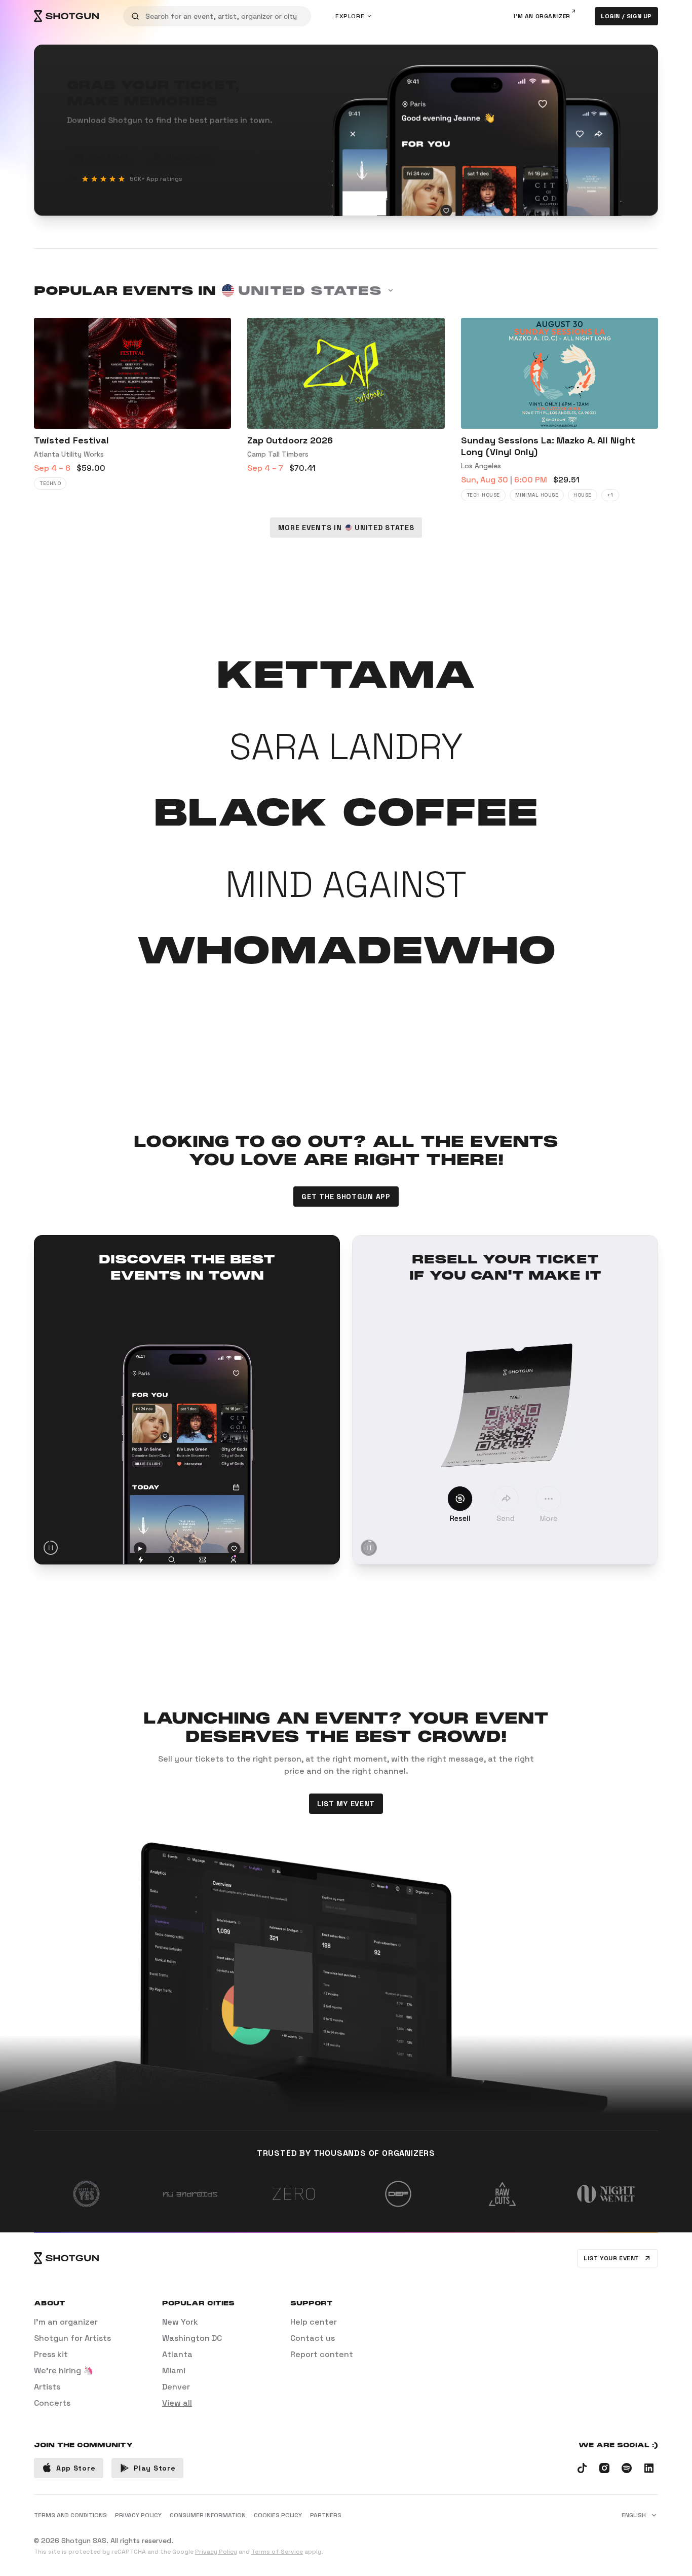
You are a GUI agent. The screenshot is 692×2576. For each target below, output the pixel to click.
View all (177, 2403)
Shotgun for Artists (72, 2338)
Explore (350, 16)
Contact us (313, 2338)
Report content (322, 2354)
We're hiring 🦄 (64, 2370)
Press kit (51, 2354)
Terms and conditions (70, 2515)
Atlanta (177, 2354)
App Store (109, 157)
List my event (346, 1804)
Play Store (187, 157)
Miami (174, 2370)
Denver (176, 2387)
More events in (346, 528)
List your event (611, 2258)
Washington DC (192, 2338)
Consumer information (208, 2515)
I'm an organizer (542, 16)
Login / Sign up (626, 16)
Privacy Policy (216, 2552)
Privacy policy (138, 2515)
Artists (47, 2387)
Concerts (52, 2403)
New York (180, 2322)
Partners (326, 2515)
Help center (314, 2322)
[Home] (66, 16)
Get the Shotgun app (346, 1197)
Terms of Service (277, 2552)
